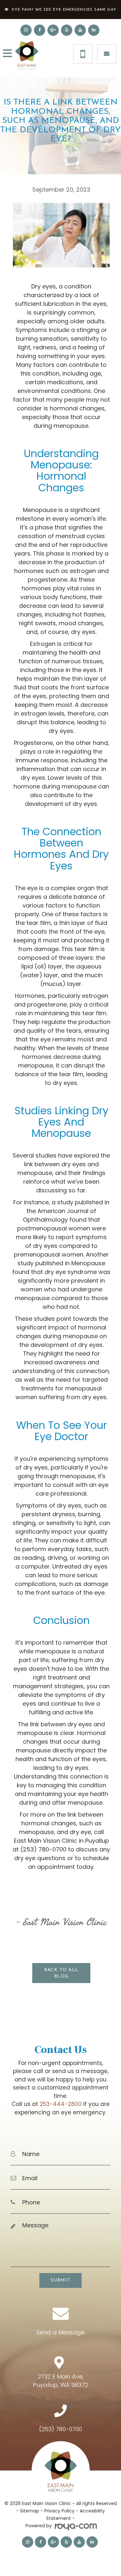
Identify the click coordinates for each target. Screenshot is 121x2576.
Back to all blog (61, 1973)
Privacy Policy (59, 2511)
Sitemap (30, 2511)
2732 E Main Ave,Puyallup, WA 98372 (60, 2381)
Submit (60, 2280)
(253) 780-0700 (60, 2429)
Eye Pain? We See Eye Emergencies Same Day (64, 10)
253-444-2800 (61, 2104)
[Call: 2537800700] (83, 54)
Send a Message (60, 2332)
